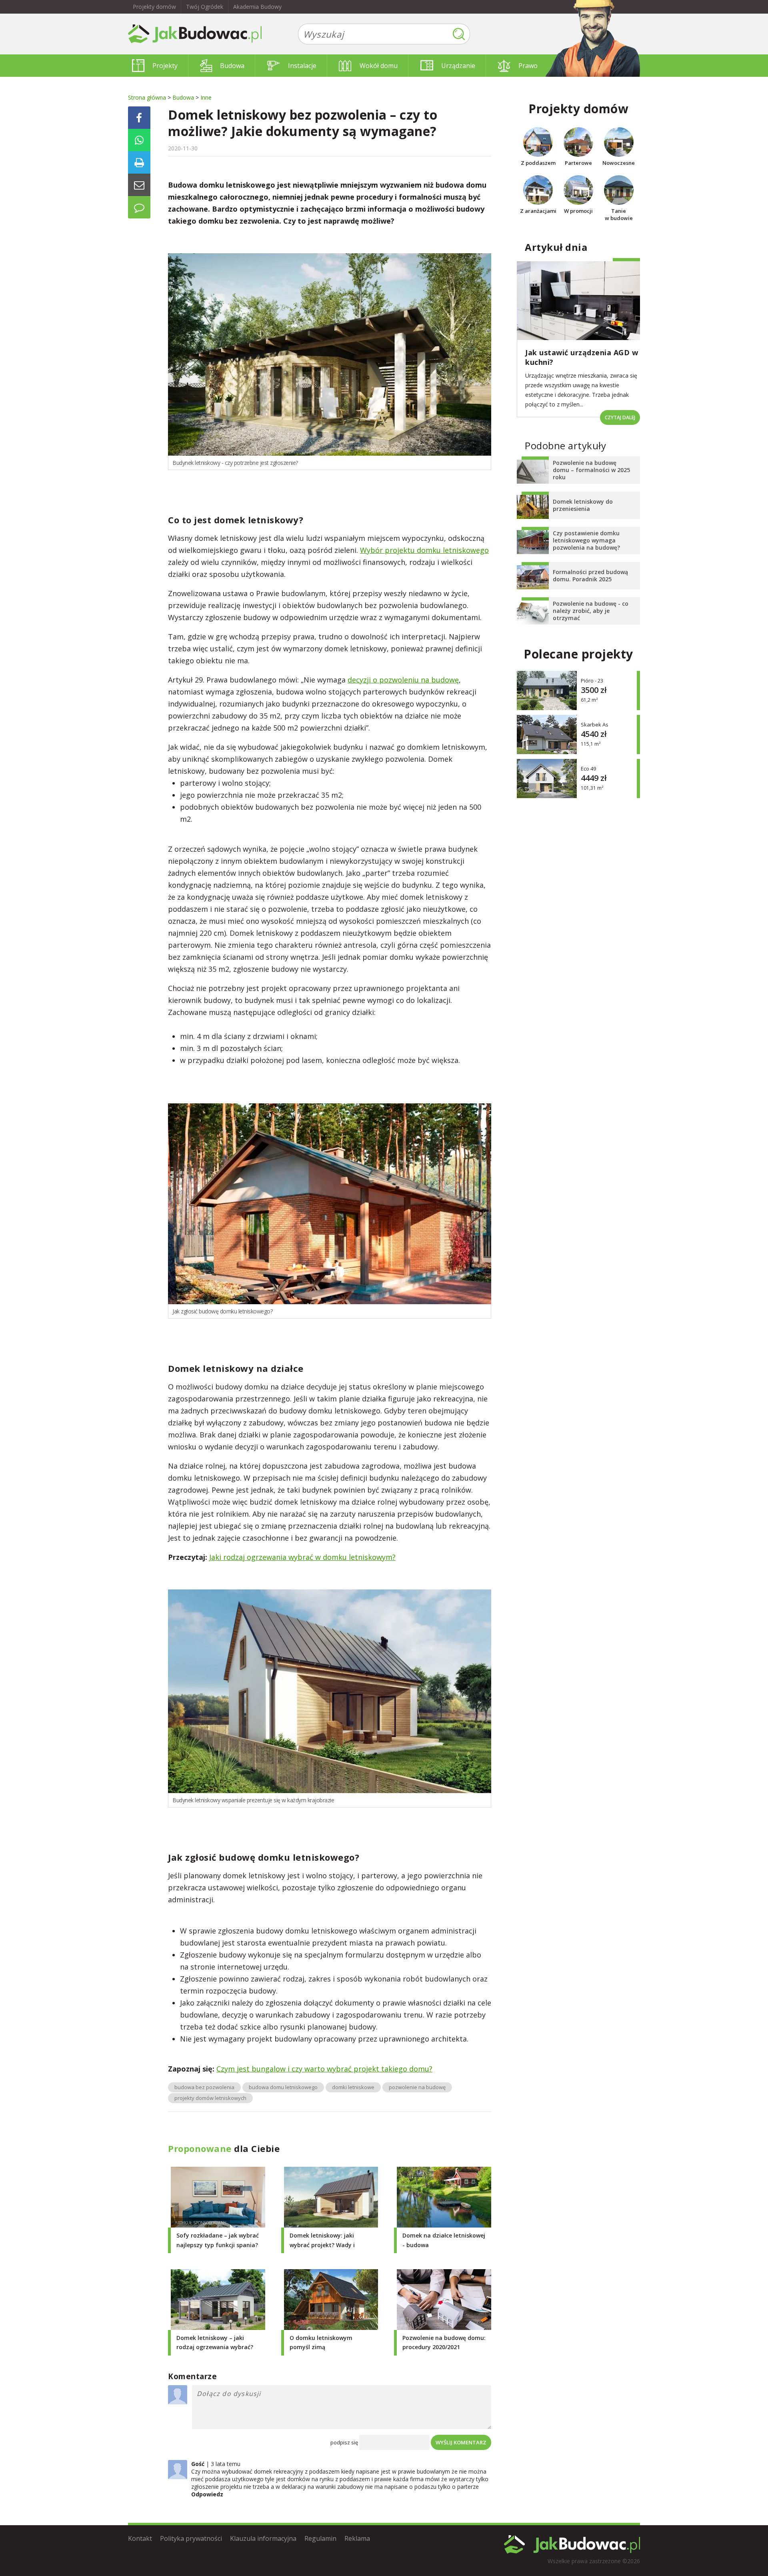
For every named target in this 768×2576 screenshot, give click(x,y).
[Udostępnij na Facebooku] (139, 118)
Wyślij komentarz (461, 2442)
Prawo (528, 66)
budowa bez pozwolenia (204, 2087)
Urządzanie (458, 66)
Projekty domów (154, 7)
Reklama (357, 2538)
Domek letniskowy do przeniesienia (583, 505)
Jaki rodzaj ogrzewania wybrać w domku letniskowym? (302, 1557)
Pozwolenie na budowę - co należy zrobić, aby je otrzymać (591, 611)
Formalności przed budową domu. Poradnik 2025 (590, 575)
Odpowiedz (207, 2494)
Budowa (232, 66)
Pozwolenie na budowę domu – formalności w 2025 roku (591, 470)
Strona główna (147, 97)
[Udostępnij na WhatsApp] (139, 140)
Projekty (165, 66)
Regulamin (320, 2538)
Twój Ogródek (205, 7)
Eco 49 (588, 769)
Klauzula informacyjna (263, 2538)
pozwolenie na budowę (417, 2087)
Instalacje (302, 66)
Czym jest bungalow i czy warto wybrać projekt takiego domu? (324, 2069)
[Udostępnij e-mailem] (139, 185)
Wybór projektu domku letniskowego (424, 550)
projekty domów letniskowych (210, 2098)
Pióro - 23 (592, 681)
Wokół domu (379, 66)
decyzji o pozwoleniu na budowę (403, 680)
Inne (206, 97)
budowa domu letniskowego (283, 2087)
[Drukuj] (139, 162)
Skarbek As (595, 725)
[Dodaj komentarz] (139, 207)
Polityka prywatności (191, 2538)
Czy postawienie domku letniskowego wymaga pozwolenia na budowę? (586, 540)
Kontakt (140, 2538)
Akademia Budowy (257, 7)
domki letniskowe (353, 2087)
